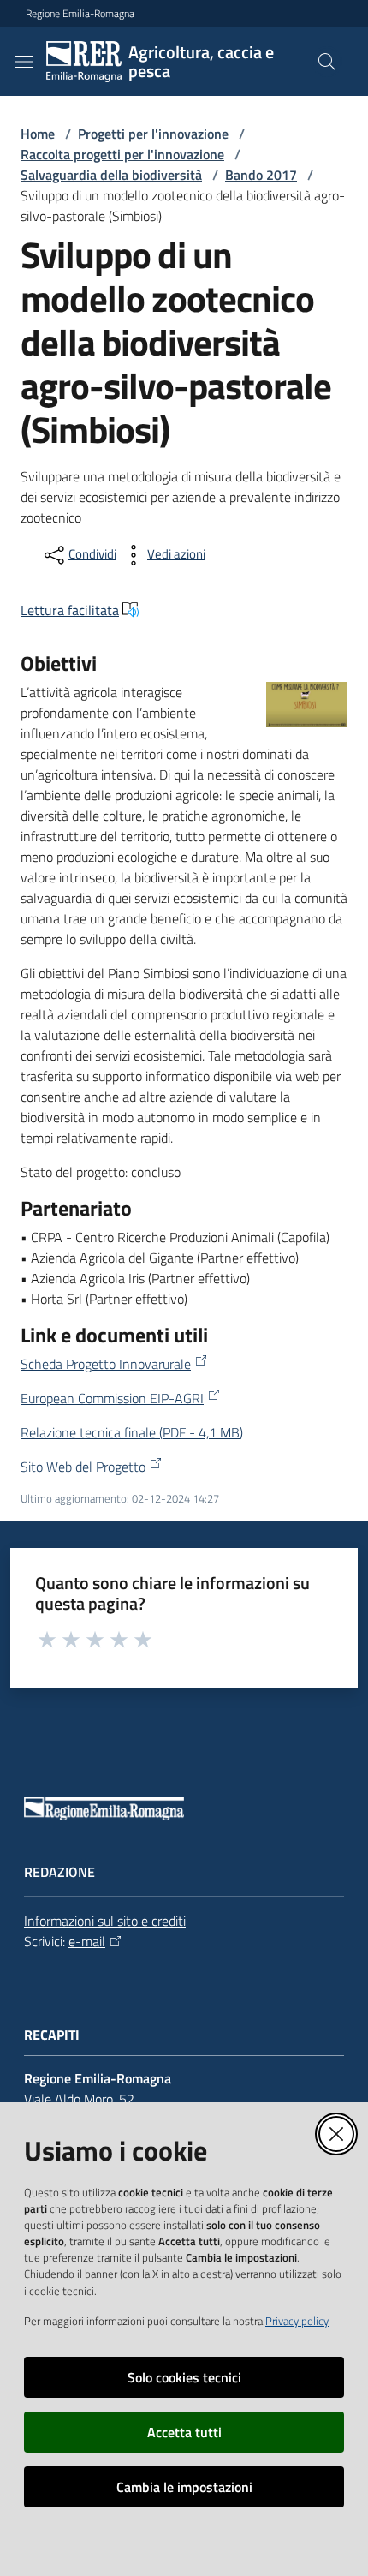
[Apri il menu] (24, 62)
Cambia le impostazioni (184, 2487)
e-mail (87, 1941)
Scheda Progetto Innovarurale (106, 1364)
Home (38, 134)
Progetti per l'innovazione (153, 134)
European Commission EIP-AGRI (112, 1398)
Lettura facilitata (70, 610)
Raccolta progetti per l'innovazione (122, 154)
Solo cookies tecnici (184, 2377)
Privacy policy (297, 2321)
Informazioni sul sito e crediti (105, 1921)
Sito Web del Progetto (83, 1467)
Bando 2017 (261, 175)
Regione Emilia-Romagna (80, 14)
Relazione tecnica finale (132, 1432)
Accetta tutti (184, 2432)
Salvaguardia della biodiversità (111, 175)
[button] (327, 62)
